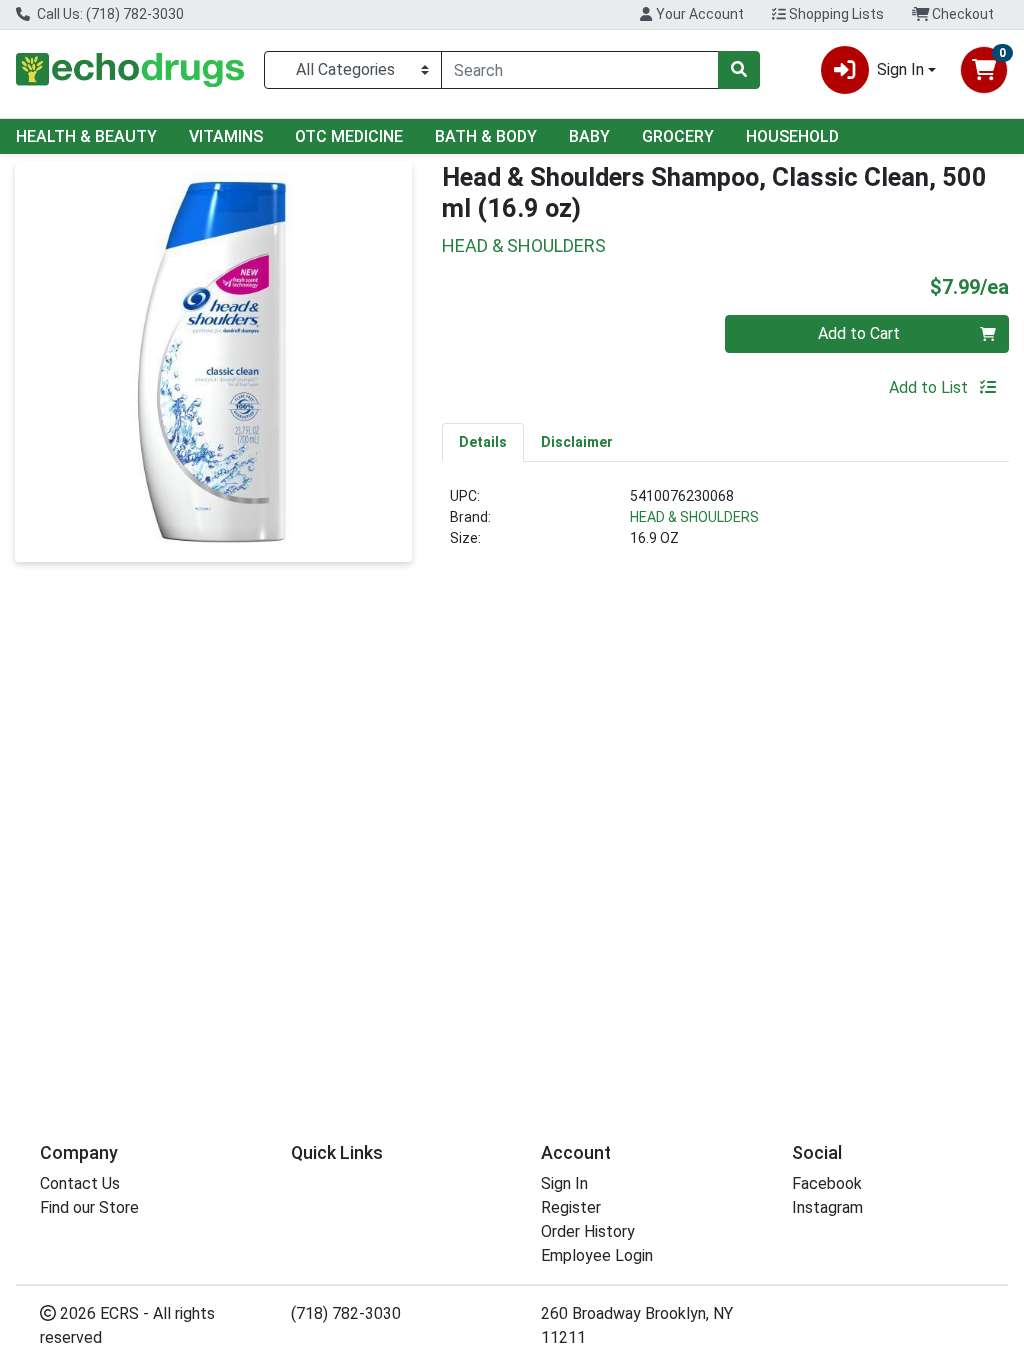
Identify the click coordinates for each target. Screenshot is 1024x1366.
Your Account (698, 14)
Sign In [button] (900, 69)
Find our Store (89, 1207)
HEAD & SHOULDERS (694, 517)
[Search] (739, 70)
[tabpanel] (725, 525)
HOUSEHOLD (792, 136)
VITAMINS (226, 136)
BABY (589, 136)
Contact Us (80, 1183)
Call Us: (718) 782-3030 (109, 14)
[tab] (483, 442)
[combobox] (580, 70)
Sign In (564, 1183)
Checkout (961, 14)
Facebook (827, 1183)
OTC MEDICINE (349, 136)
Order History (588, 1231)
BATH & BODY (486, 136)
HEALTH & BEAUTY (86, 136)
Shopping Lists (835, 14)
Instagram (827, 1207)
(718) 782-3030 (346, 1313)
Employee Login (597, 1255)
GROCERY (678, 136)
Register (571, 1207)
